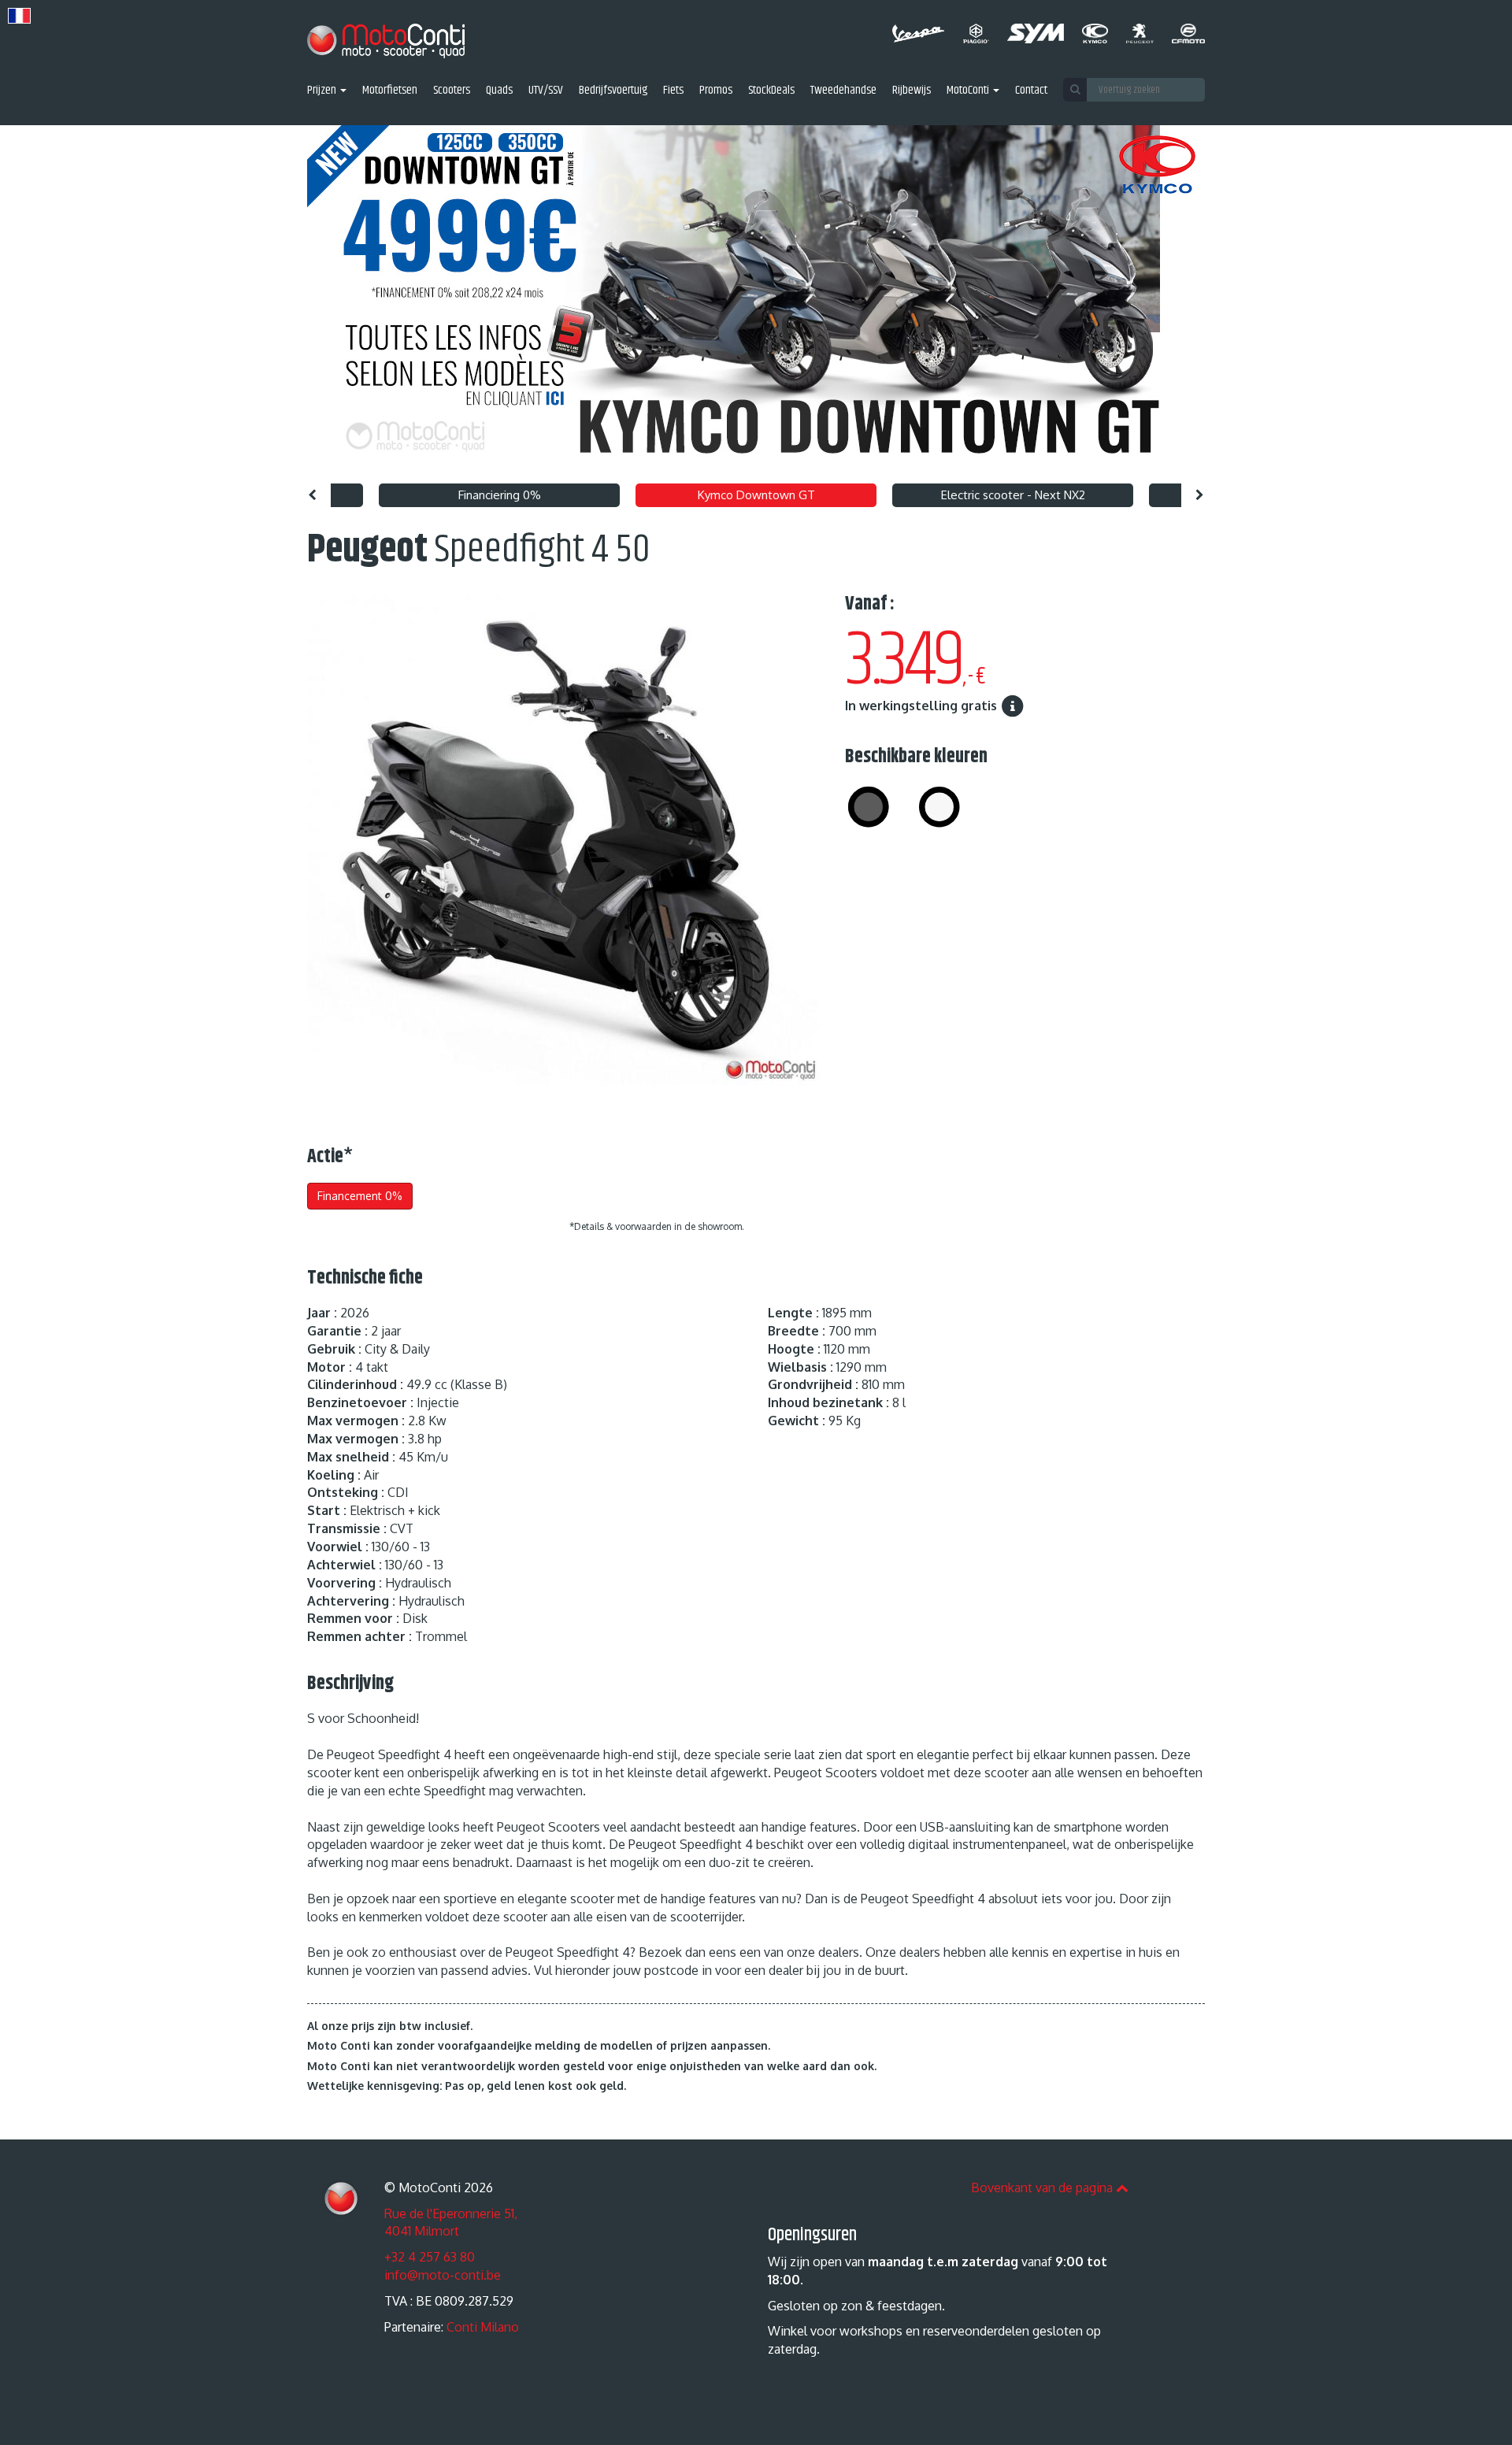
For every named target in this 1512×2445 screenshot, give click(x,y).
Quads (499, 91)
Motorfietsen (390, 91)
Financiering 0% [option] (500, 495)
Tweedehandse (843, 91)
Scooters (452, 91)
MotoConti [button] (969, 91)
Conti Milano (483, 2327)
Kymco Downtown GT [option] (756, 495)
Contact (1031, 91)
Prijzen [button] (323, 91)
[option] (756, 300)
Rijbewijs (912, 91)
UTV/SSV (546, 91)
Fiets (673, 91)
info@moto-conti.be (443, 2275)
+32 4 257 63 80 (430, 2257)
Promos (716, 91)
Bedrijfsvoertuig (613, 91)
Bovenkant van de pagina (1043, 2188)
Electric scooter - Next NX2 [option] (1013, 495)
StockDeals (771, 91)
